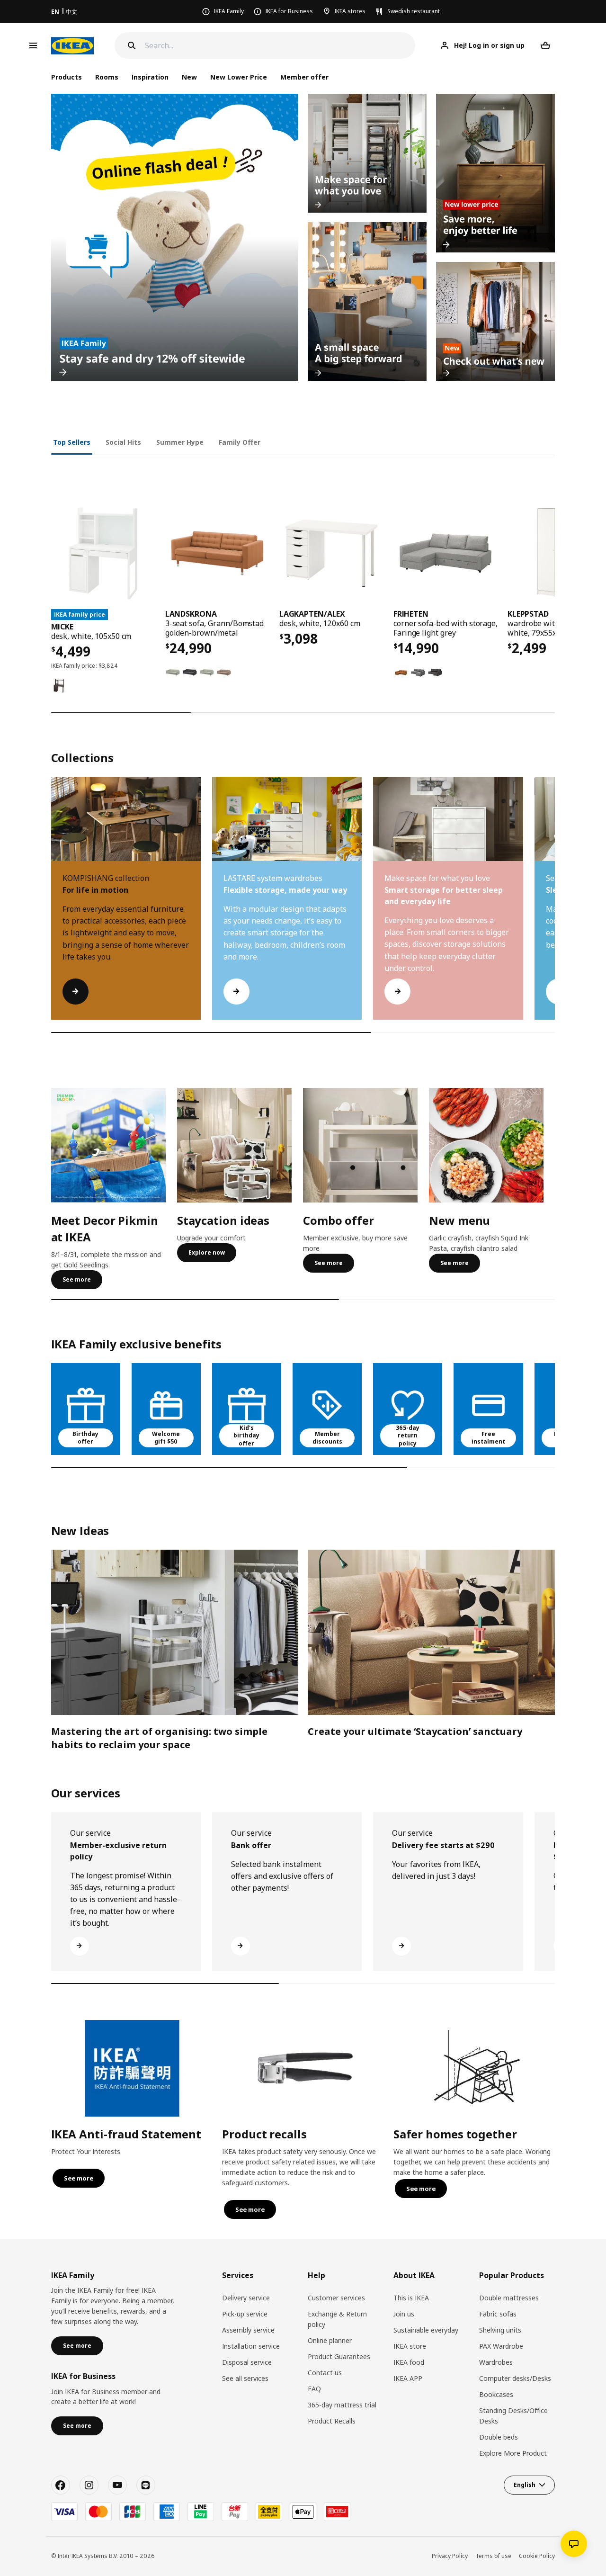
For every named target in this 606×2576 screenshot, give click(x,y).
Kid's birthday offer (246, 1436)
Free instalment (488, 1438)
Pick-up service (245, 2314)
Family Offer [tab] (240, 442)
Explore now (207, 1252)
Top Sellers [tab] (72, 442)
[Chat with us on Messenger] (574, 2544)
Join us (404, 2314)
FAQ (314, 2389)
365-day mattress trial (342, 2405)
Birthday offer (85, 1438)
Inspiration (150, 77)
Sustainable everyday (426, 2330)
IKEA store (410, 2346)
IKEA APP (408, 2378)
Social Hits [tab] (123, 442)
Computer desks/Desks (515, 2378)
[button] (555, 907)
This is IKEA (411, 2298)
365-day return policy (408, 1436)
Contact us (325, 2373)
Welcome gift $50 (166, 1438)
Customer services (336, 2298)
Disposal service (247, 2362)
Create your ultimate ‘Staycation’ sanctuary (415, 1731)
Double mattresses (509, 2298)
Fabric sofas (498, 2314)
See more (77, 1279)
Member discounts (327, 1438)
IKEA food (409, 2362)
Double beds (499, 2437)
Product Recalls (332, 2421)
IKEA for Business (289, 11)
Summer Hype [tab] (180, 442)
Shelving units (500, 2330)
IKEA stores (350, 11)
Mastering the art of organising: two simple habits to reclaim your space (159, 1738)
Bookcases (496, 2394)
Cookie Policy (537, 2556)
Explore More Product (513, 2453)
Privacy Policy (450, 2556)
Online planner (330, 2340)
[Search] (132, 45)
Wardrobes (496, 2362)
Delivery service (246, 2298)
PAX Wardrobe (501, 2346)
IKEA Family (229, 11)
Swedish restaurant (414, 11)
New (189, 77)
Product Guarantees (339, 2356)
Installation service (251, 2346)
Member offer (304, 77)
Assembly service (248, 2330)
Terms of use (493, 2556)
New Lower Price (239, 77)
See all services (245, 2378)
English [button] (525, 2485)
